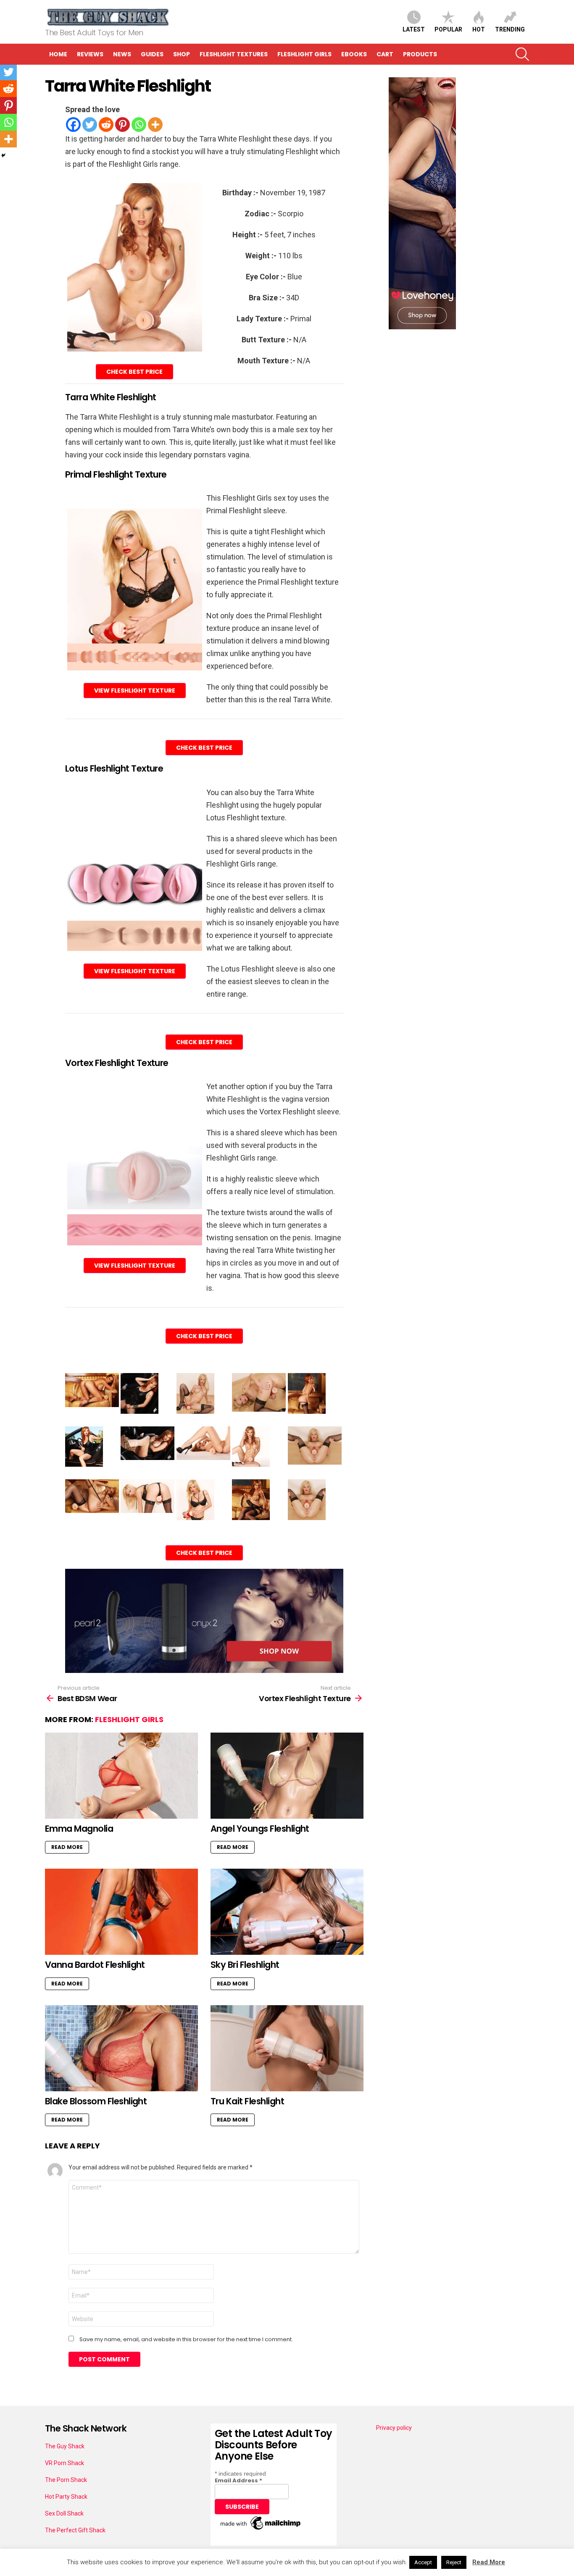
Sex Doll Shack (64, 2513)
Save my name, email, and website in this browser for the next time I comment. (186, 2340)
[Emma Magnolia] (121, 1776)
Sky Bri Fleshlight (245, 1965)
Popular (448, 29)
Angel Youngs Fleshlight (260, 1829)
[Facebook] (73, 125)
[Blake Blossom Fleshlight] (121, 2048)
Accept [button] (423, 2562)
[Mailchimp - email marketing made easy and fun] (261, 2530)
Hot (479, 29)
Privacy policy (394, 2428)
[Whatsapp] (139, 125)
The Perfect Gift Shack (75, 2530)
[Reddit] (106, 125)
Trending (510, 29)
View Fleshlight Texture (135, 691)
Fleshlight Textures (234, 54)
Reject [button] (454, 2562)
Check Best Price (134, 372)
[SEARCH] (522, 54)
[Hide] (3, 155)
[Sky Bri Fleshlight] (287, 1912)
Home (58, 54)
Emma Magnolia (79, 1829)
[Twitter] (90, 125)
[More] (155, 125)
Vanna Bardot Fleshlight (95, 1965)
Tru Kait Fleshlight (247, 2101)
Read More (67, 1847)
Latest (414, 29)
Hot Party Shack (66, 2497)
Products (420, 54)
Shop (182, 54)
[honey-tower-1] (422, 327)
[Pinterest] (122, 125)
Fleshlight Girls (304, 54)
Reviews (90, 54)
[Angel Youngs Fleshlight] (287, 1776)
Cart (385, 54)
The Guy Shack (65, 2446)
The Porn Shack (66, 2480)
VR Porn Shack (65, 2463)
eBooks (354, 54)
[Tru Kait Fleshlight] (287, 2048)
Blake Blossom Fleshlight (96, 2101)
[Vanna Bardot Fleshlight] (121, 1912)
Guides (152, 54)
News (122, 54)
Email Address (238, 2480)
